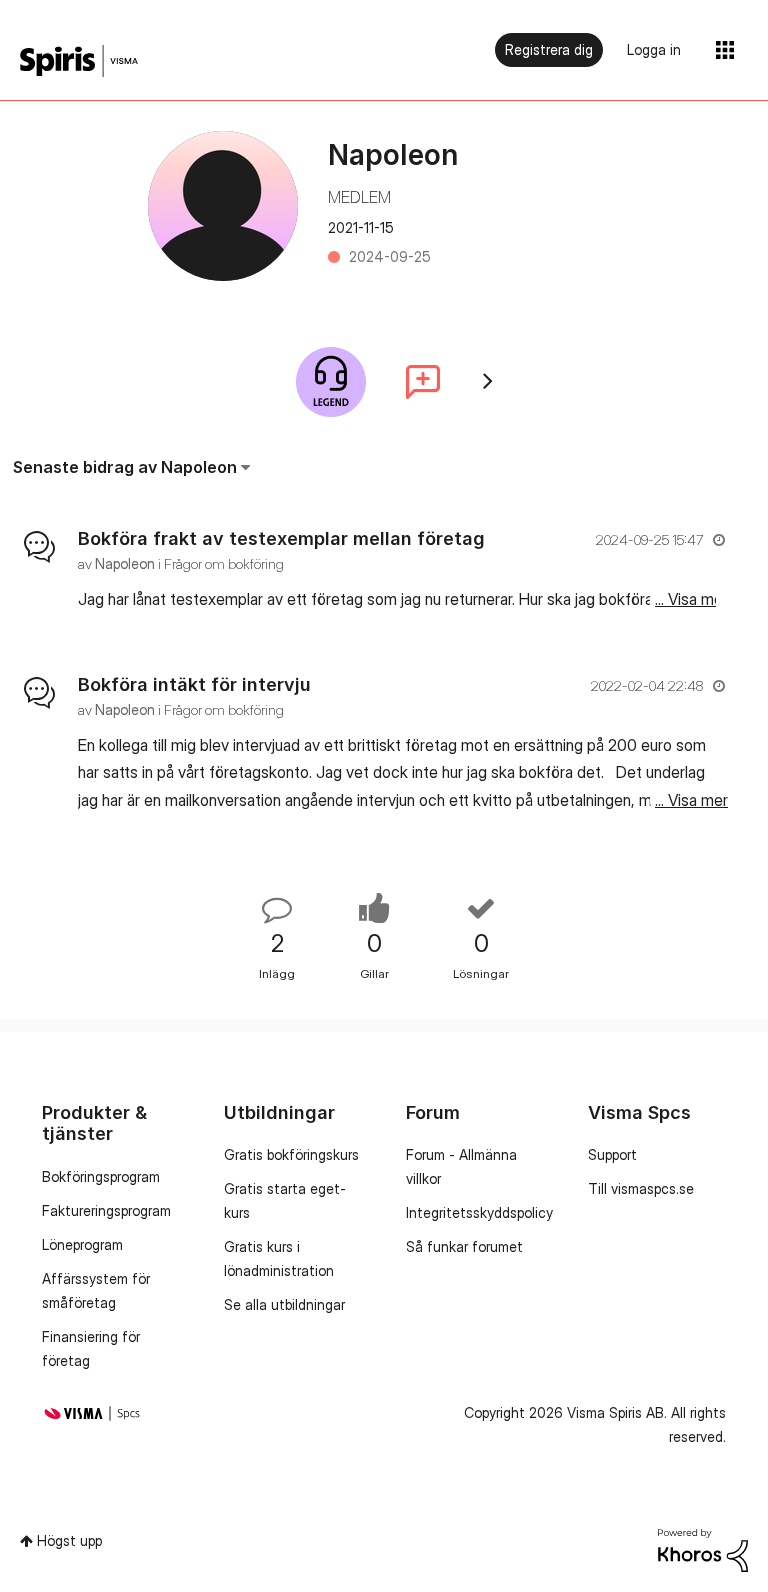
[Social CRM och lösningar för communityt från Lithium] (703, 1548)
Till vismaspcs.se (641, 1188)
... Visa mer (691, 599)
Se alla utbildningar (284, 1304)
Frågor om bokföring (224, 563)
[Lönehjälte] (331, 382)
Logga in (654, 49)
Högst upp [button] (69, 1540)
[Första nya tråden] (423, 382)
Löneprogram (82, 1244)
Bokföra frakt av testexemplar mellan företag (281, 538)
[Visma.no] (79, 61)
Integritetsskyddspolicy (479, 1212)
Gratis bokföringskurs (291, 1154)
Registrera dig (549, 49)
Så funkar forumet (464, 1246)
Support (612, 1154)
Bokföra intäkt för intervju (194, 684)
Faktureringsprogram (106, 1210)
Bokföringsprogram (101, 1176)
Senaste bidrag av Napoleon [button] (125, 467)
